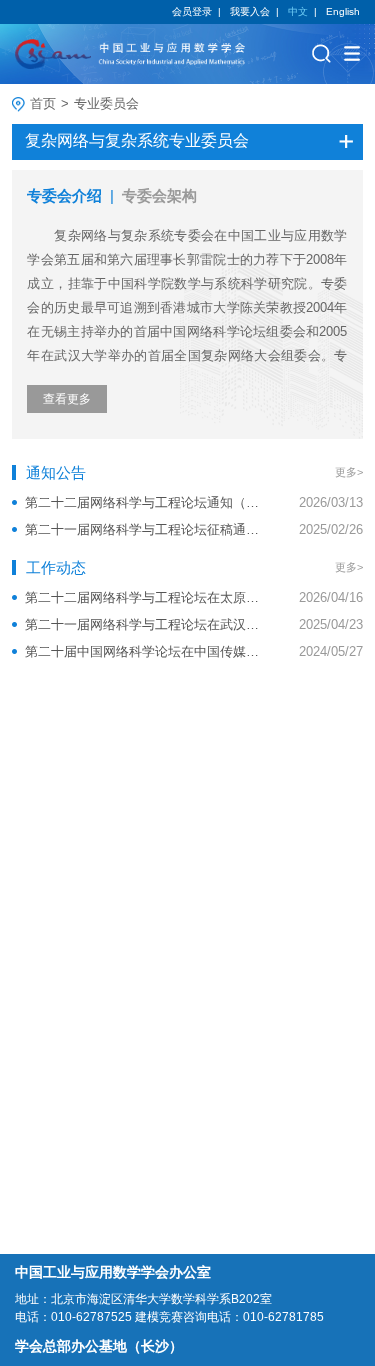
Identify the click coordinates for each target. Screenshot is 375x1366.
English (343, 11)
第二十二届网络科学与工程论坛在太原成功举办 (143, 597)
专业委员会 (106, 103)
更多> (349, 472)
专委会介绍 (64, 195)
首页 (43, 103)
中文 (298, 11)
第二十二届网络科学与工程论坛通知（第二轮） (143, 502)
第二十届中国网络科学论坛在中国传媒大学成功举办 (143, 651)
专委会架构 (159, 195)
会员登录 (192, 11)
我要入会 (250, 11)
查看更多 (67, 399)
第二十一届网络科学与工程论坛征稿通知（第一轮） (143, 529)
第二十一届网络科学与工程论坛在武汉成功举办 (143, 624)
